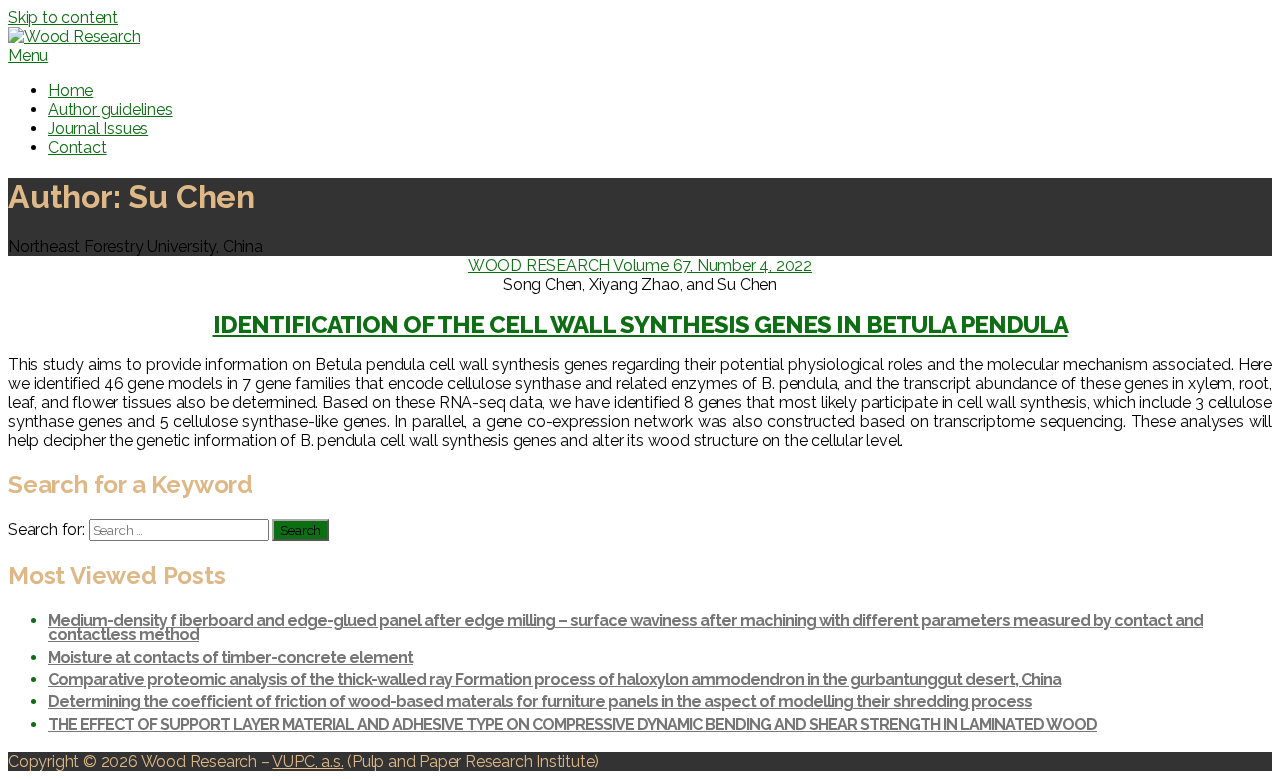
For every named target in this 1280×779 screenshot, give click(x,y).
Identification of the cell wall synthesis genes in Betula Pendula (640, 324)
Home (70, 90)
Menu (28, 55)
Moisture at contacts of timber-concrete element (230, 657)
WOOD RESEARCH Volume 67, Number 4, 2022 (640, 265)
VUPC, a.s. (307, 761)
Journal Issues (98, 128)
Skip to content (63, 17)
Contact (77, 147)
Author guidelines (110, 109)
